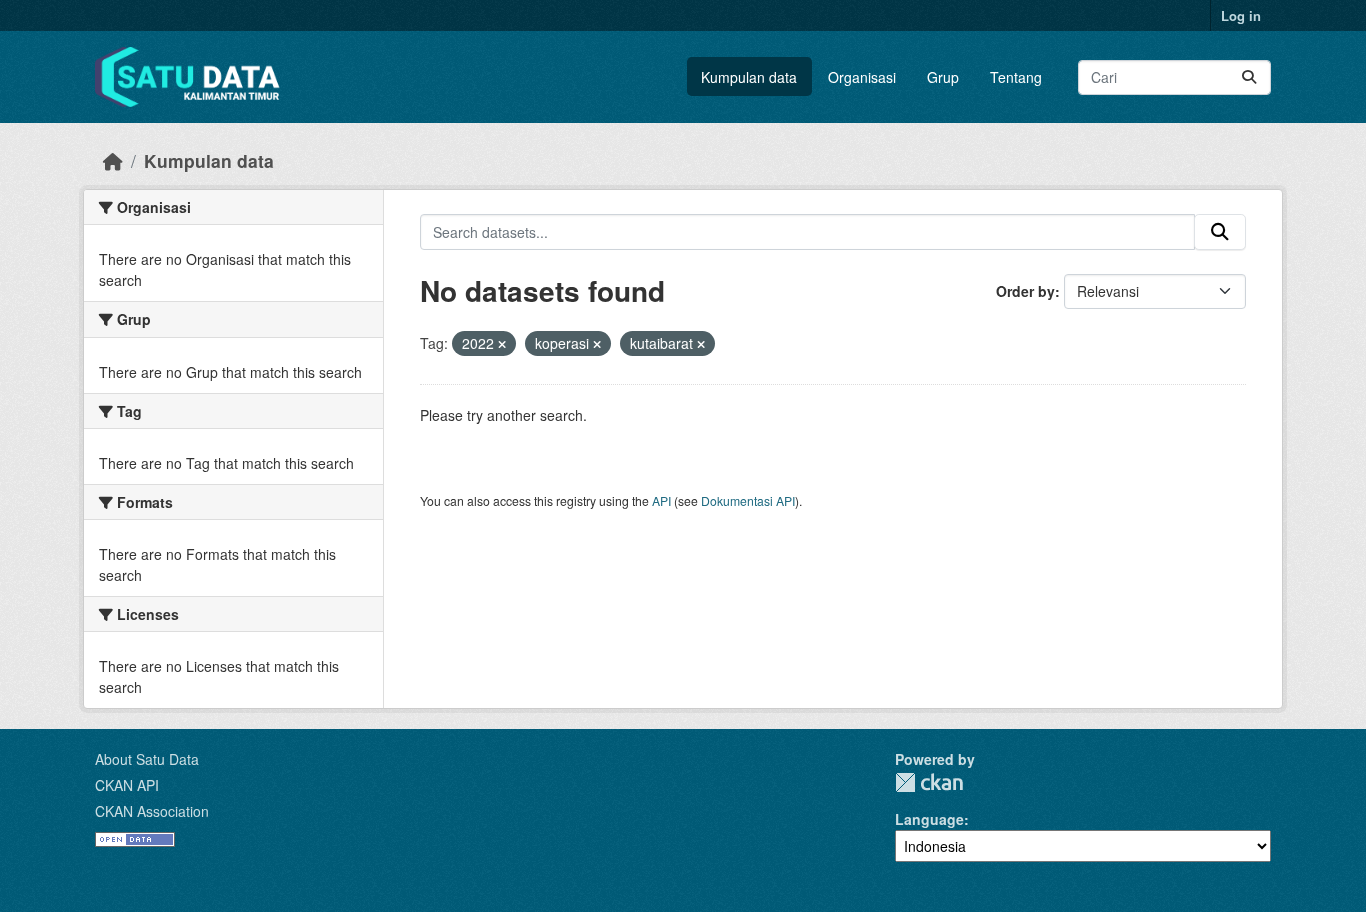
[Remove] (502, 344)
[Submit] (1249, 77)
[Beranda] (113, 160)
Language (929, 819)
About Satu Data (147, 759)
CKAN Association (152, 811)
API (661, 500)
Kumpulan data (749, 77)
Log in (1241, 15)
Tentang (1016, 77)
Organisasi (862, 77)
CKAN (929, 782)
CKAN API (127, 785)
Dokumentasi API (748, 500)
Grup (943, 77)
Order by (1025, 291)
